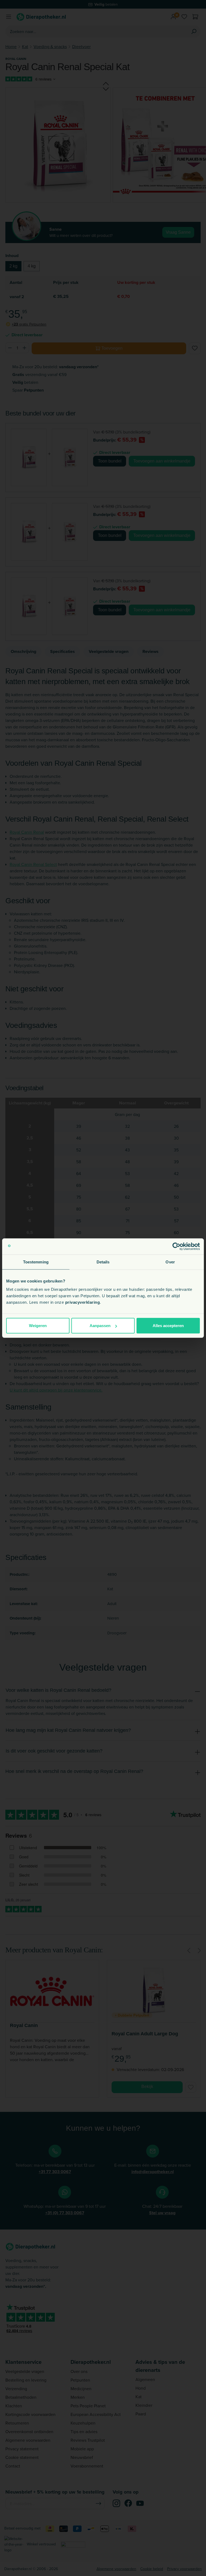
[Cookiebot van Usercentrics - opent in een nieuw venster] (176, 1246)
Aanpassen (100, 1326)
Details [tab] (103, 1262)
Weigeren (38, 1326)
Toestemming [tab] (36, 1262)
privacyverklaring (83, 1302)
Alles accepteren (168, 1326)
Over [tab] (170, 1262)
